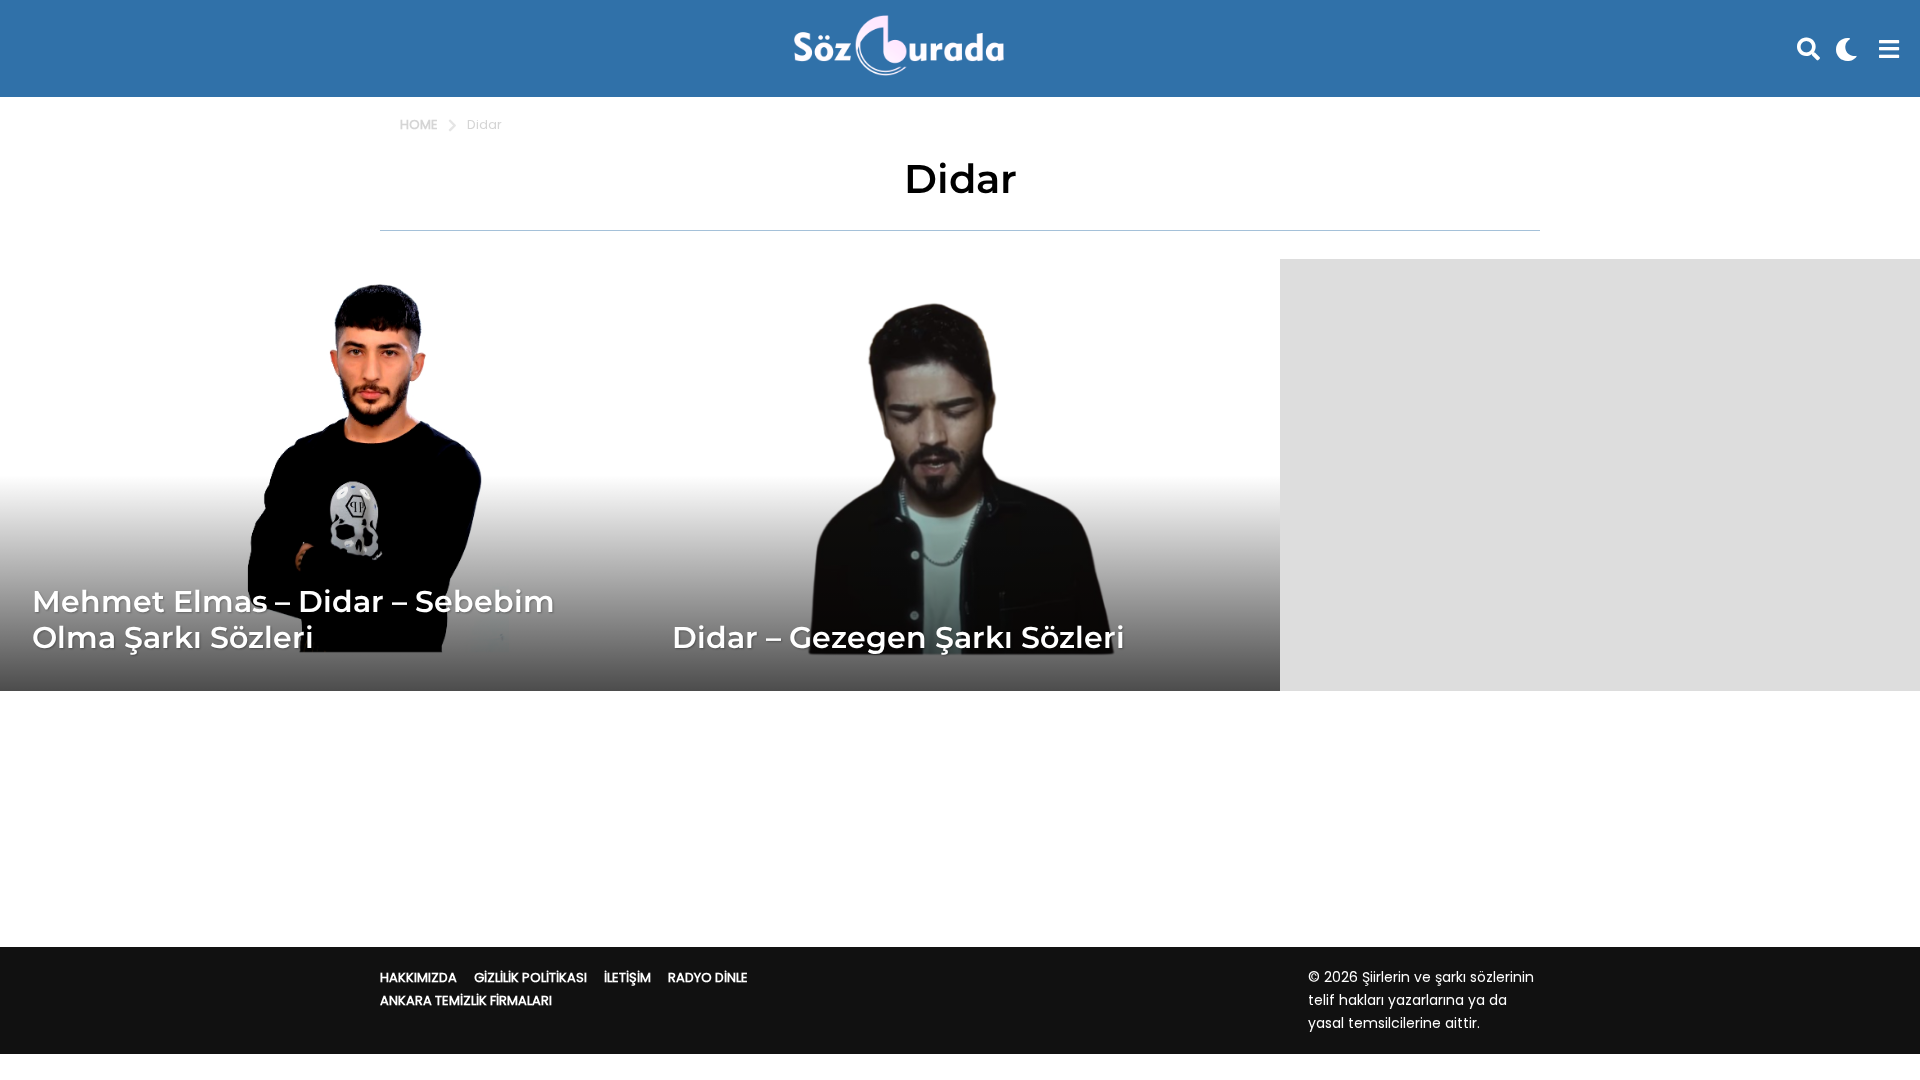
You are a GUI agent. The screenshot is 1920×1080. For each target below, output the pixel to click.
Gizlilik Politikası (530, 977)
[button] (1808, 49)
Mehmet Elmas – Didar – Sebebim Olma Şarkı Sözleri (293, 619)
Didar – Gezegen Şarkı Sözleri (898, 637)
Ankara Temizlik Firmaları (466, 1000)
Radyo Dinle (708, 977)
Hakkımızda (418, 977)
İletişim (627, 977)
